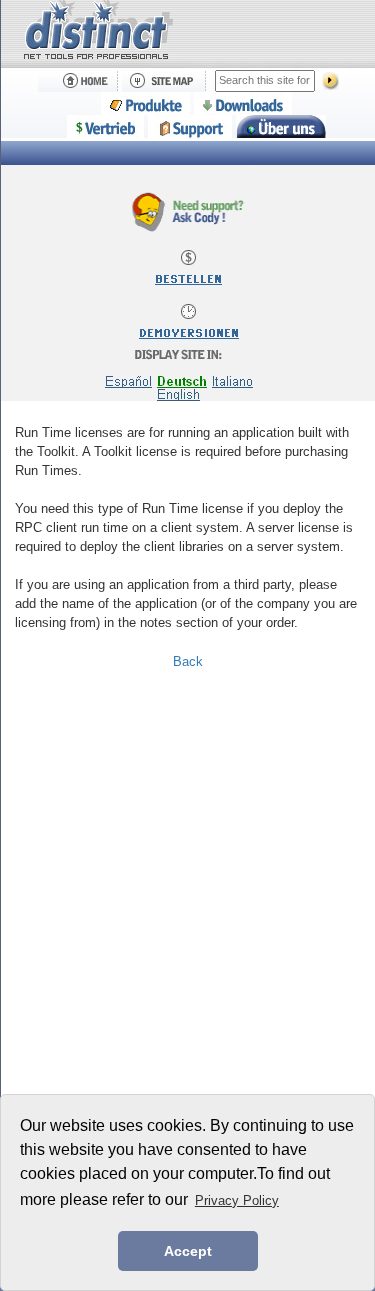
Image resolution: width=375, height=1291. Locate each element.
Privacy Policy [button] (237, 1200)
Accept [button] (188, 1251)
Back (188, 661)
